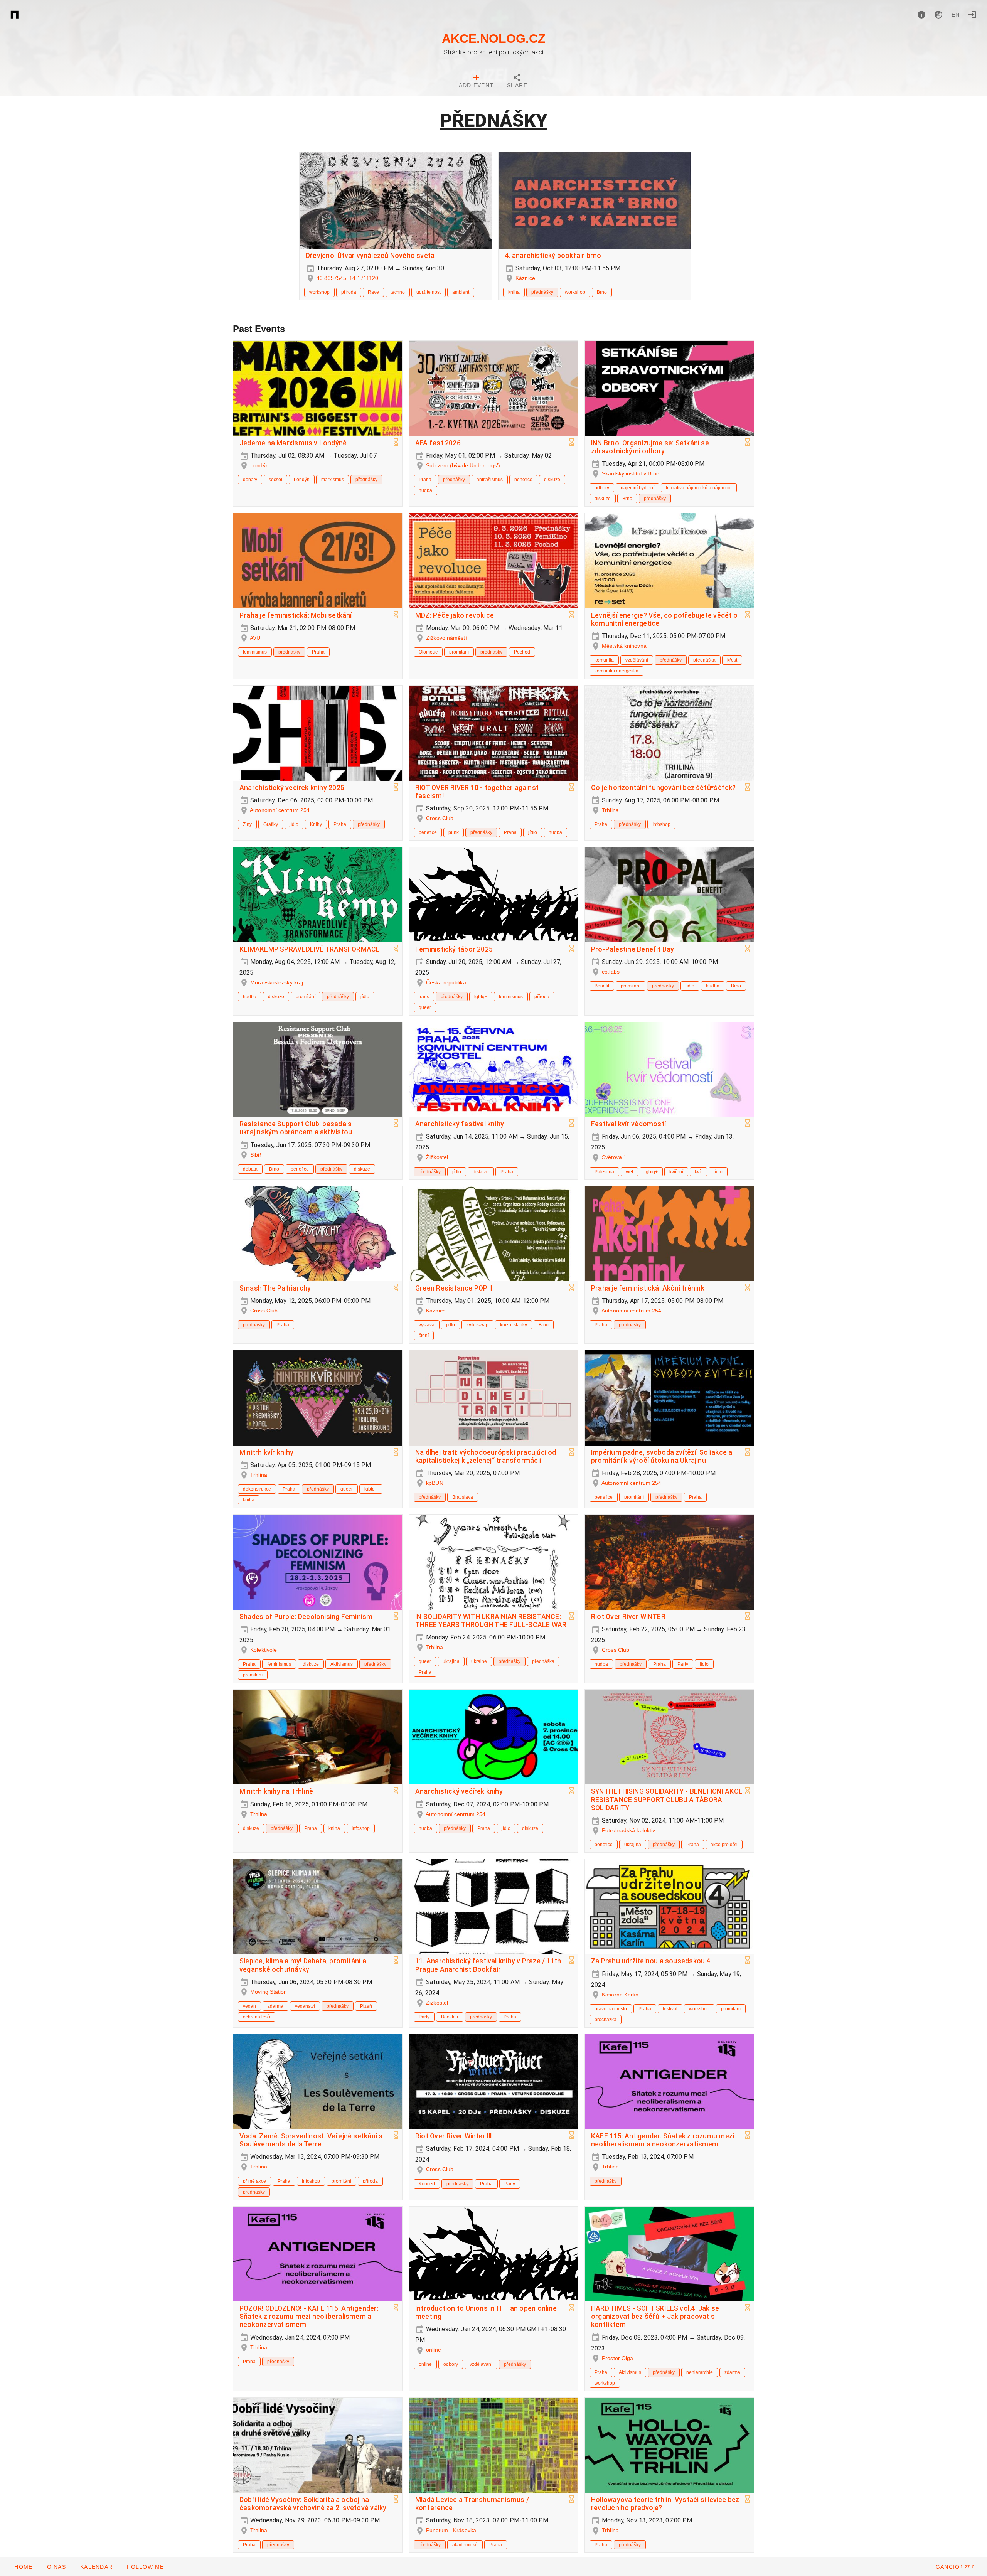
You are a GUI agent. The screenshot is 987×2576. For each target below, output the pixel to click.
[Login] (972, 15)
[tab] (476, 82)
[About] (921, 15)
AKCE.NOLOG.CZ (494, 39)
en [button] (956, 15)
